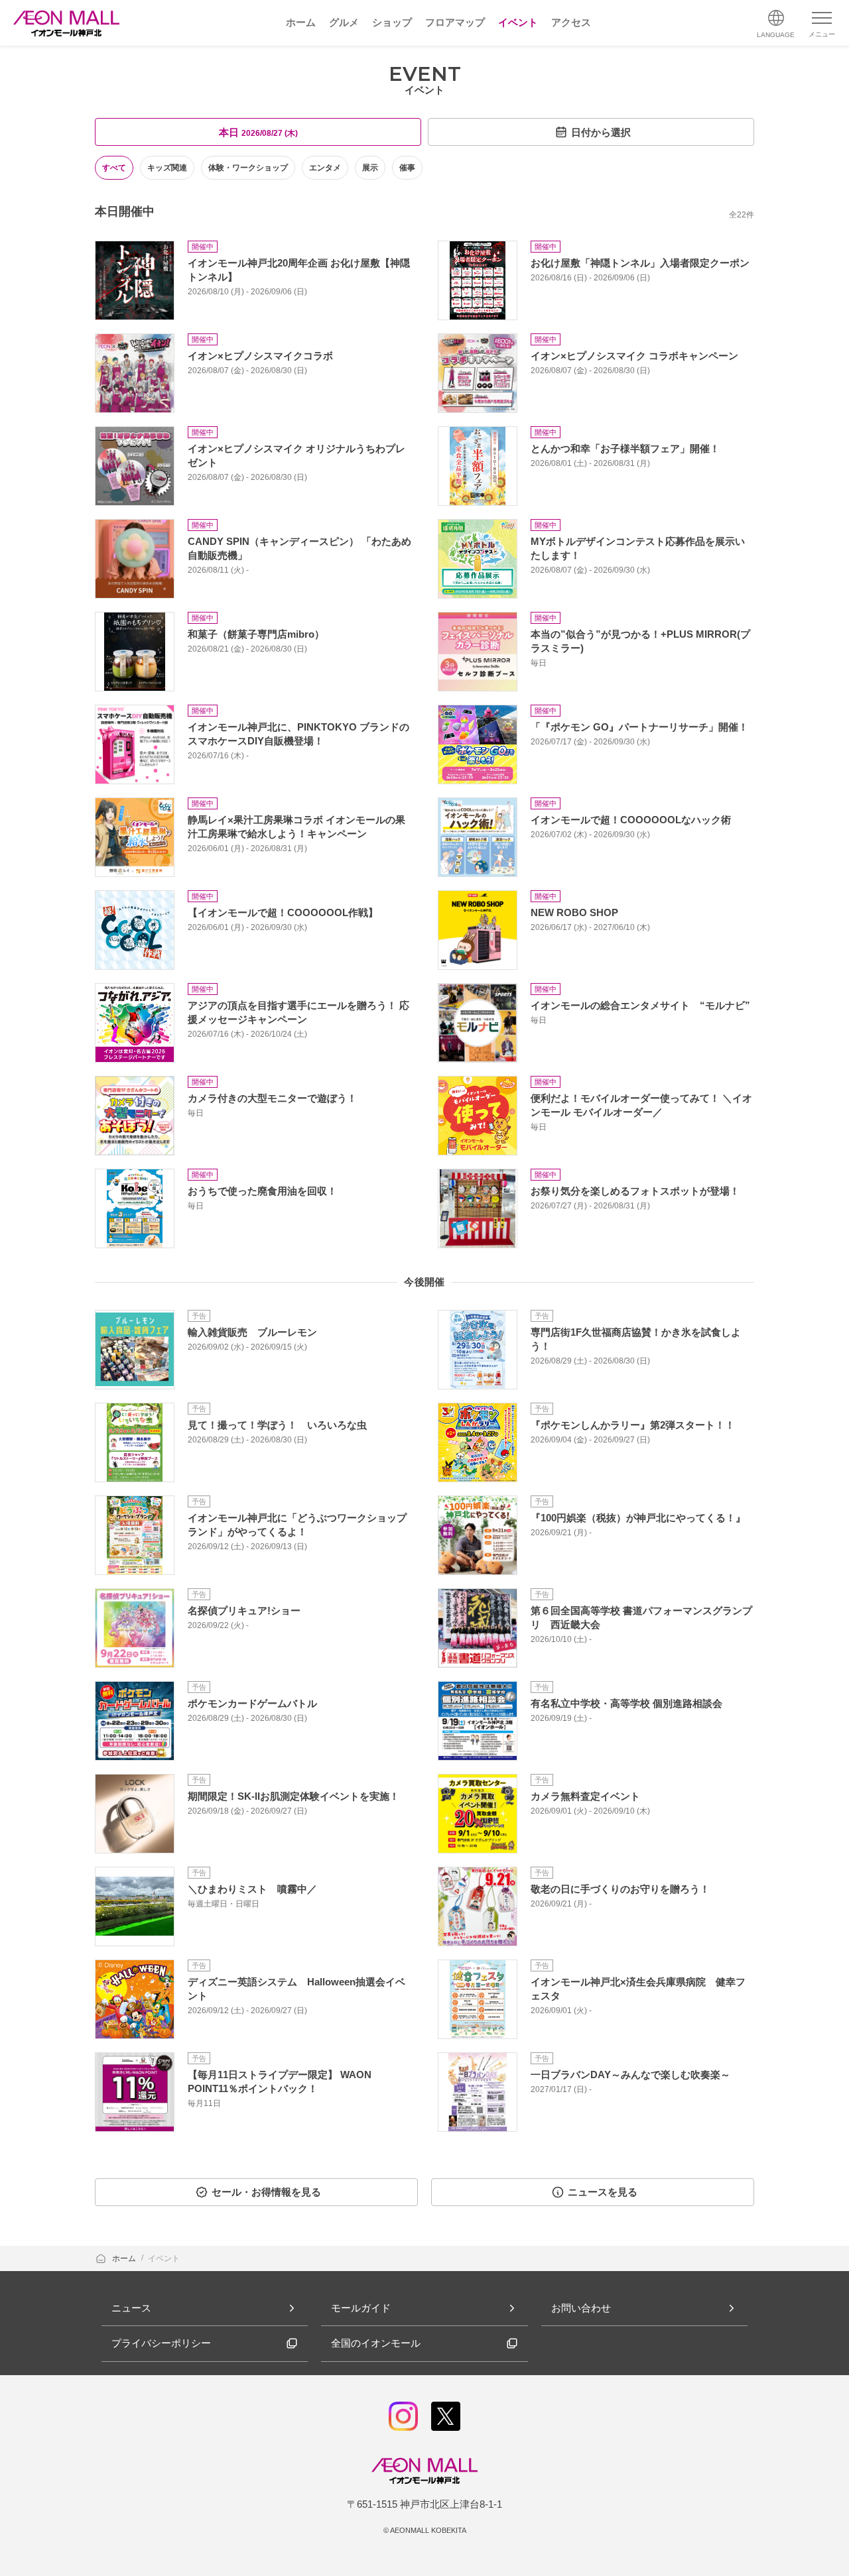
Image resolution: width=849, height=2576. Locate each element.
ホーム (125, 2258)
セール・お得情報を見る (266, 2192)
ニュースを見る (603, 2192)
